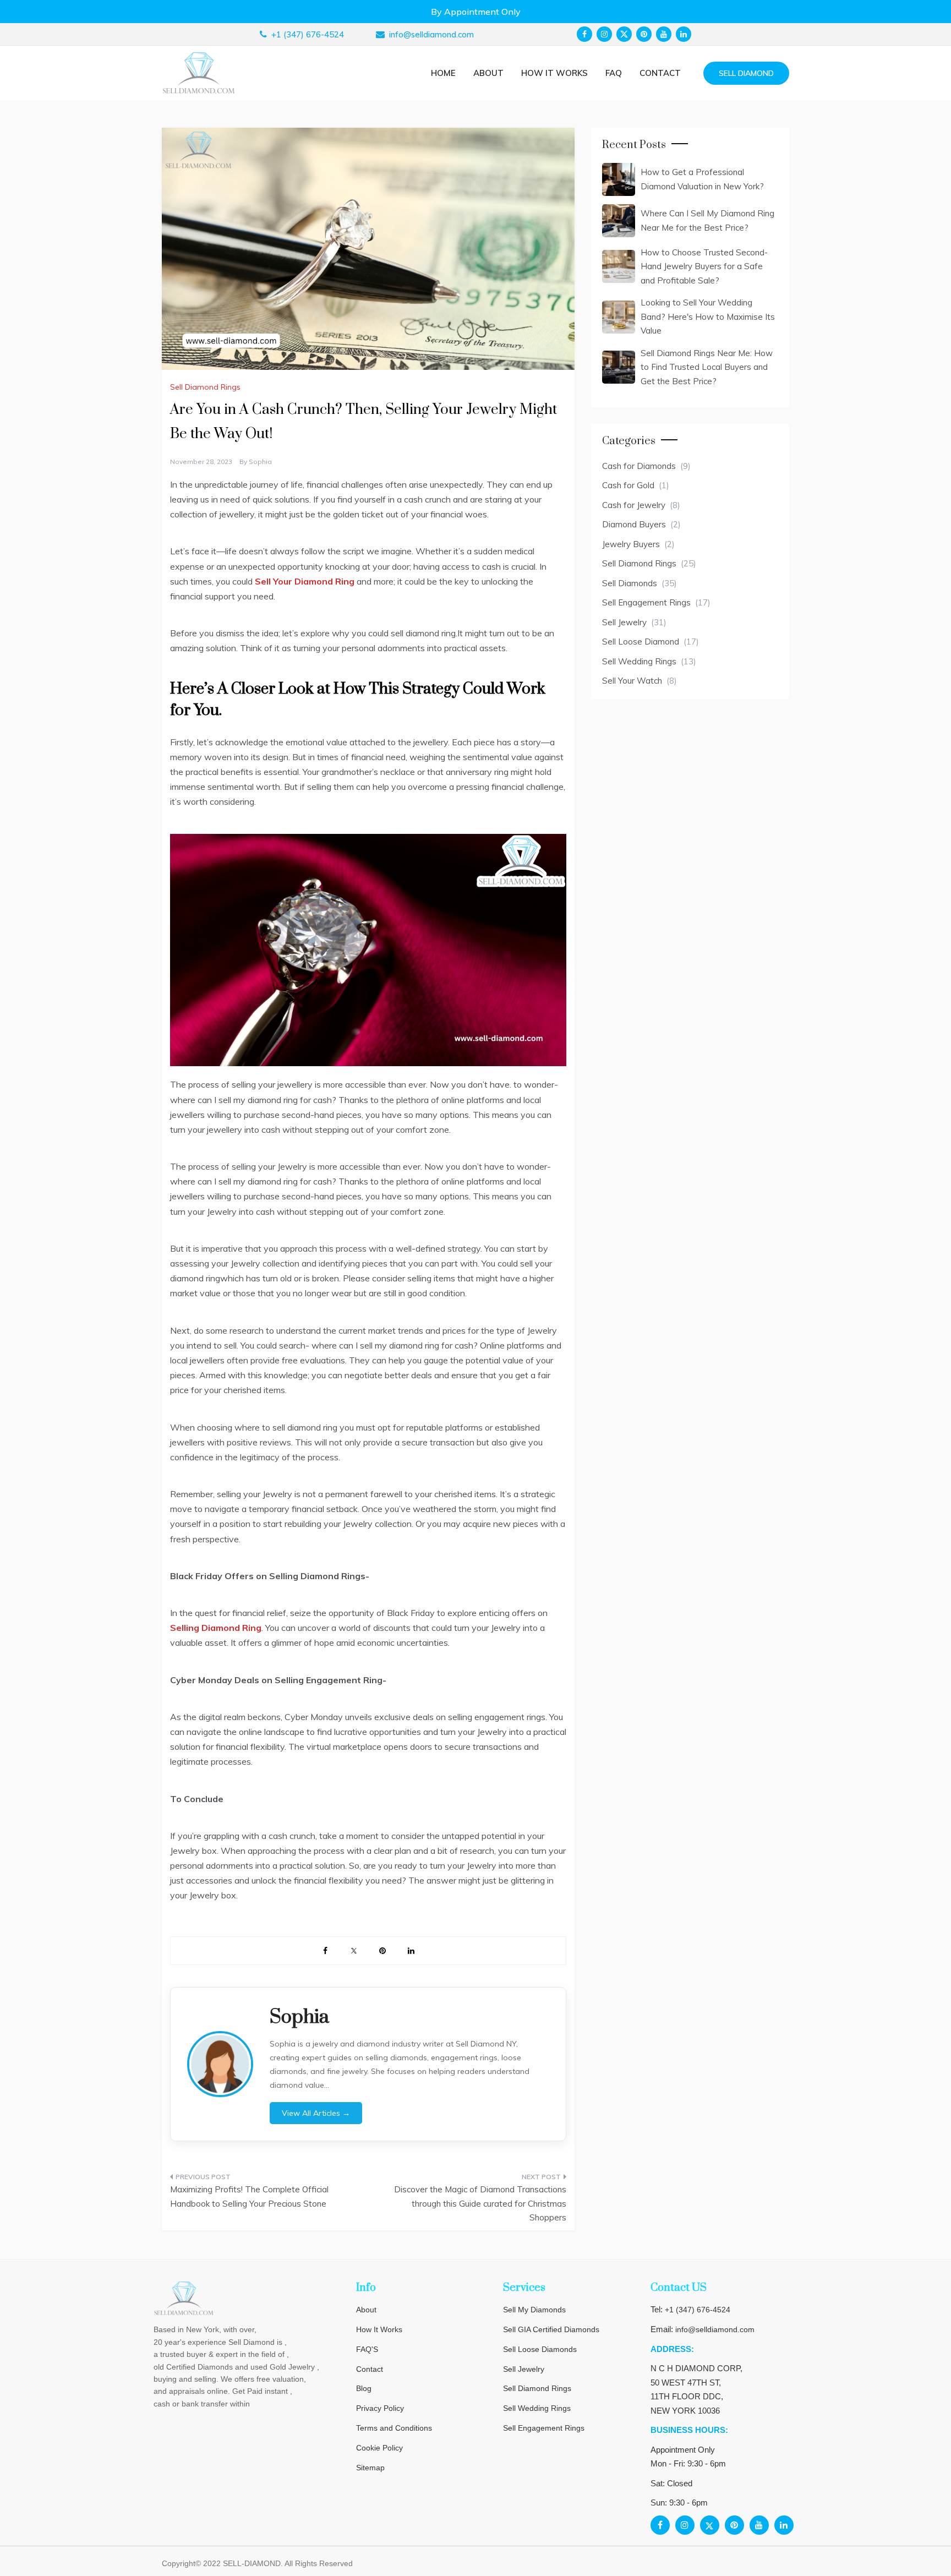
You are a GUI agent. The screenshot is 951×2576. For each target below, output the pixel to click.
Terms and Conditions (394, 2428)
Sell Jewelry (624, 622)
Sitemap (370, 2468)
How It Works (379, 2329)
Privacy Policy (380, 2408)
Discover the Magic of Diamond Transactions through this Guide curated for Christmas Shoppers (480, 2203)
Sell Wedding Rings (639, 661)
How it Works (554, 73)
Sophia (260, 462)
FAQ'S (367, 2349)
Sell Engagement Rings (646, 602)
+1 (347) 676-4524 (698, 2310)
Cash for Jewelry (634, 505)
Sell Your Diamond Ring (305, 581)
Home (443, 73)
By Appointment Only (476, 12)
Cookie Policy (379, 2448)
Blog (364, 2388)
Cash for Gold (628, 485)
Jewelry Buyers (631, 544)
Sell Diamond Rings (205, 387)
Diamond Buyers (634, 524)
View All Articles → (316, 2113)
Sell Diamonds (630, 583)
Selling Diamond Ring (216, 1628)
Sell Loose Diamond (641, 642)
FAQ (614, 73)
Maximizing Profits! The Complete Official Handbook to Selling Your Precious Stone (249, 2196)
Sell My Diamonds (534, 2310)
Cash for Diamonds (639, 466)
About (488, 73)
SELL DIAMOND (746, 73)
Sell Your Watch (632, 681)
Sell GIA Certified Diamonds (551, 2329)
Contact (660, 73)
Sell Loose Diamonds (540, 2349)
